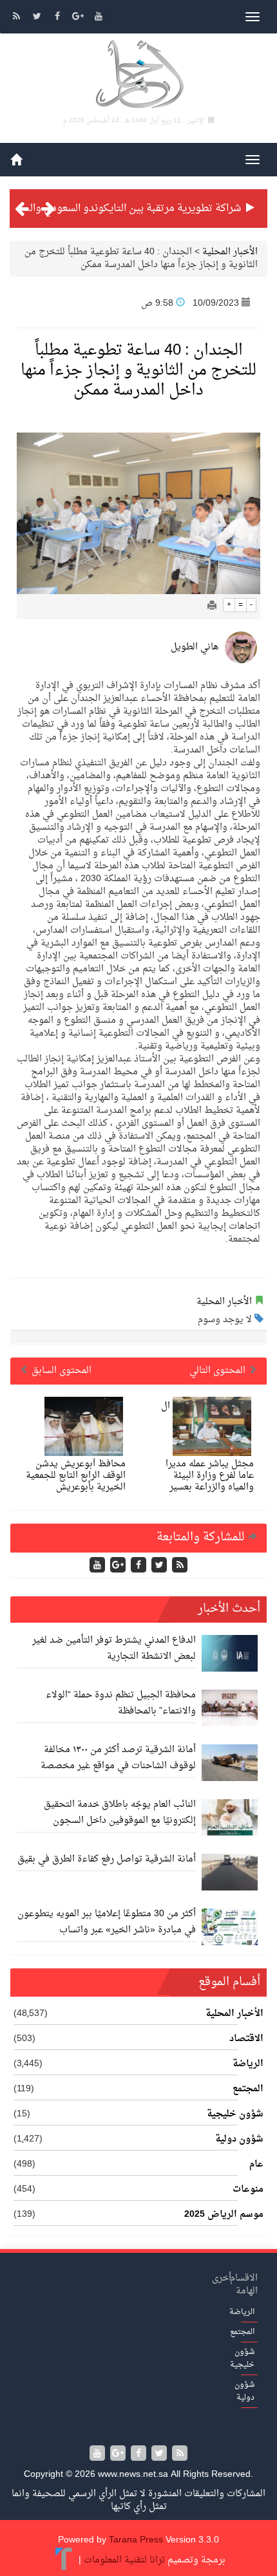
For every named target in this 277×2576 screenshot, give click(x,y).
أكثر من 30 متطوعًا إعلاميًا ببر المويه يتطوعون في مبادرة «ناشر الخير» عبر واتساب (107, 1922)
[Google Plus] (79, 18)
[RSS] (17, 18)
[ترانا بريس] (64, 2560)
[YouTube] (99, 18)
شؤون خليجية (235, 2114)
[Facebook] (59, 18)
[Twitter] (38, 18)
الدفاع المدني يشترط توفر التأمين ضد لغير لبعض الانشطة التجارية (114, 1648)
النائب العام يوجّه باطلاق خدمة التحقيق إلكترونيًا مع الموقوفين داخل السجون (120, 1813)
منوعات (248, 2190)
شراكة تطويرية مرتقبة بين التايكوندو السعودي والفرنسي (121, 209)
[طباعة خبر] (212, 607)
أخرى (222, 2278)
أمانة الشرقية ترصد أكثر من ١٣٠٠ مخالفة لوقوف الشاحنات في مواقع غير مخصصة (118, 1758)
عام (256, 2165)
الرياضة (248, 2064)
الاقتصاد (246, 2039)
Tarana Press (136, 2540)
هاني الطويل (195, 647)
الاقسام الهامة (244, 2285)
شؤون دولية (239, 2140)
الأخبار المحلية (230, 252)
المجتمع (248, 2089)
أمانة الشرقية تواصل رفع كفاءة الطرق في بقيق (107, 1859)
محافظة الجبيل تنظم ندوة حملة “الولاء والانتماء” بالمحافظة (121, 1703)
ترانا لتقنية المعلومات (124, 2560)
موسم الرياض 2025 (224, 2215)
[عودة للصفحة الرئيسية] (139, 76)
